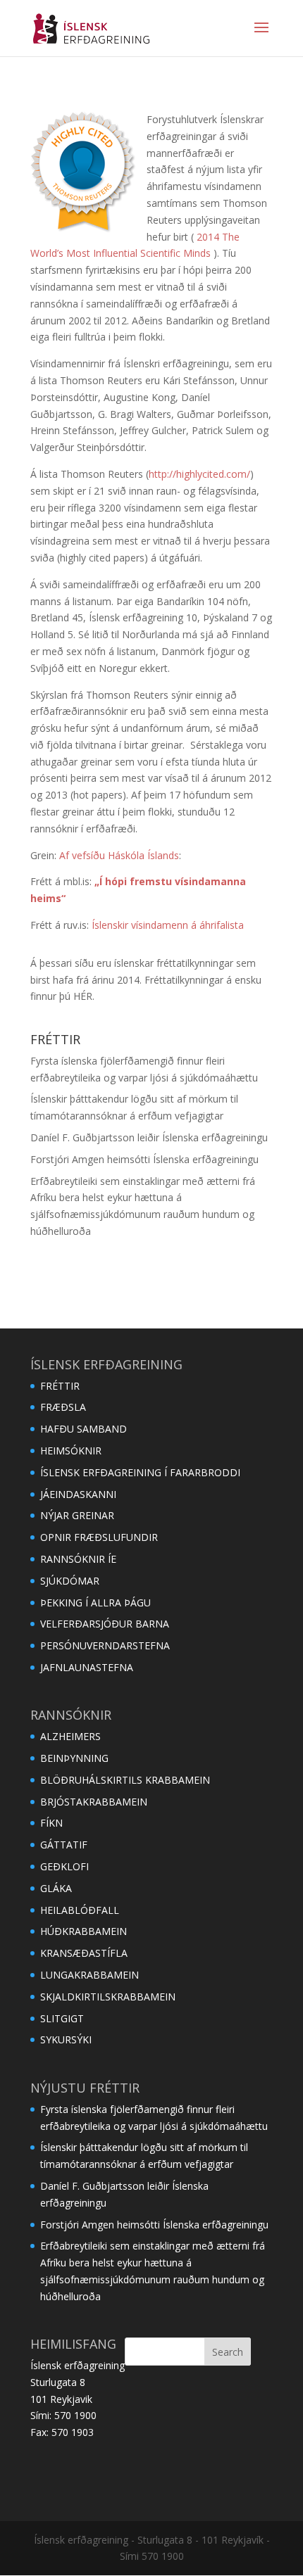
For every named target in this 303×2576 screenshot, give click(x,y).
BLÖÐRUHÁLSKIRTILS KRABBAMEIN (125, 1780)
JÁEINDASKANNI (78, 1494)
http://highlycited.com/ (199, 474)
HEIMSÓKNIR (71, 1451)
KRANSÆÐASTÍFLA (84, 1953)
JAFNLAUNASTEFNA (87, 1667)
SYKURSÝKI (66, 2039)
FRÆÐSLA (63, 1407)
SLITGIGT (62, 2018)
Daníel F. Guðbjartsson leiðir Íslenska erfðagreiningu (149, 1137)
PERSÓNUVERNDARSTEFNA (105, 1645)
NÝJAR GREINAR (77, 1515)
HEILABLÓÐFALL (80, 1910)
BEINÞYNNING (74, 1758)
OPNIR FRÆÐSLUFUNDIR (99, 1537)
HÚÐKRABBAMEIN (84, 1931)
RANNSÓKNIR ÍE (78, 1559)
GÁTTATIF (64, 1845)
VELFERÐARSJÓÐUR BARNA (105, 1624)
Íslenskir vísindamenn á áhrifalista (168, 925)
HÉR (83, 996)
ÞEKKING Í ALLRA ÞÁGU (95, 1603)
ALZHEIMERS (70, 1736)
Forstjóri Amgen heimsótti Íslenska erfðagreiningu (144, 1159)
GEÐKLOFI (64, 1866)
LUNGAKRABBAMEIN (89, 1975)
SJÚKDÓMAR (70, 1581)
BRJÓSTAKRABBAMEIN (94, 1802)
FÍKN (51, 1823)
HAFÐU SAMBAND (84, 1429)
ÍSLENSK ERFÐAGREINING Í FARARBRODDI (140, 1472)
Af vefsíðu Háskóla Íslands (119, 855)
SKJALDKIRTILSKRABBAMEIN (108, 1997)
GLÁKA (56, 1888)
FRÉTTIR (60, 1386)
